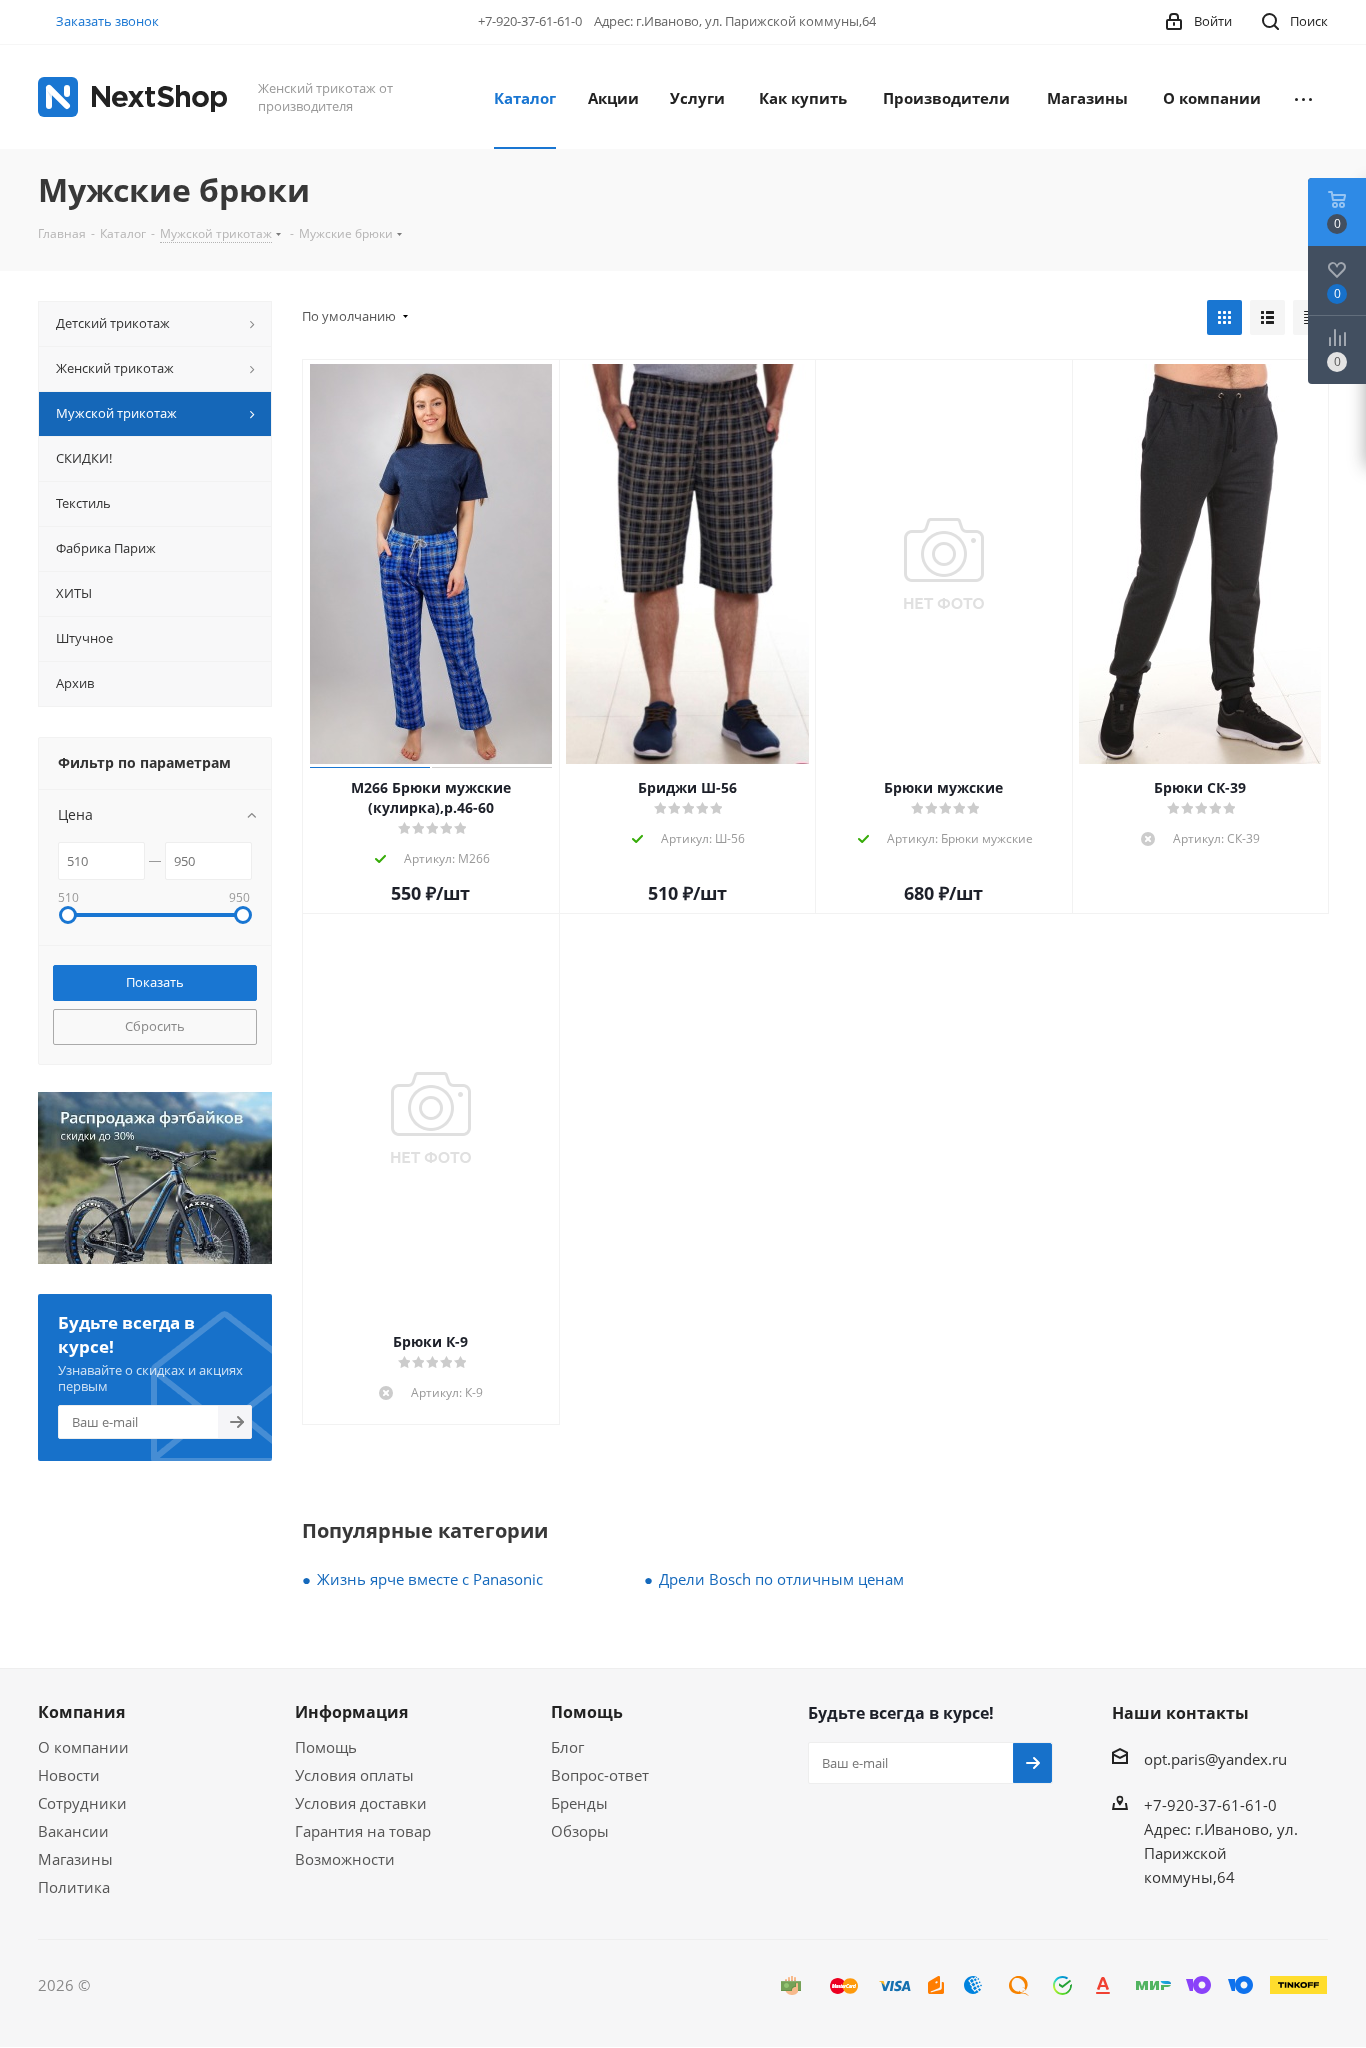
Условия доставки (361, 1803)
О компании (83, 1747)
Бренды (579, 1803)
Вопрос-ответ (600, 1775)
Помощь (326, 1747)
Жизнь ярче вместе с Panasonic (430, 1579)
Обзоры (580, 1831)
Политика (74, 1887)
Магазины (75, 1859)
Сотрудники (82, 1803)
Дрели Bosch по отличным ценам (781, 1579)
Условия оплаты (354, 1775)
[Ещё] (1303, 97)
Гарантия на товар (363, 1831)
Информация (351, 1712)
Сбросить (155, 1026)
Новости (69, 1775)
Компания (81, 1712)
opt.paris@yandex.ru (1215, 1759)
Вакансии (73, 1831)
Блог (567, 1747)
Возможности (345, 1859)
